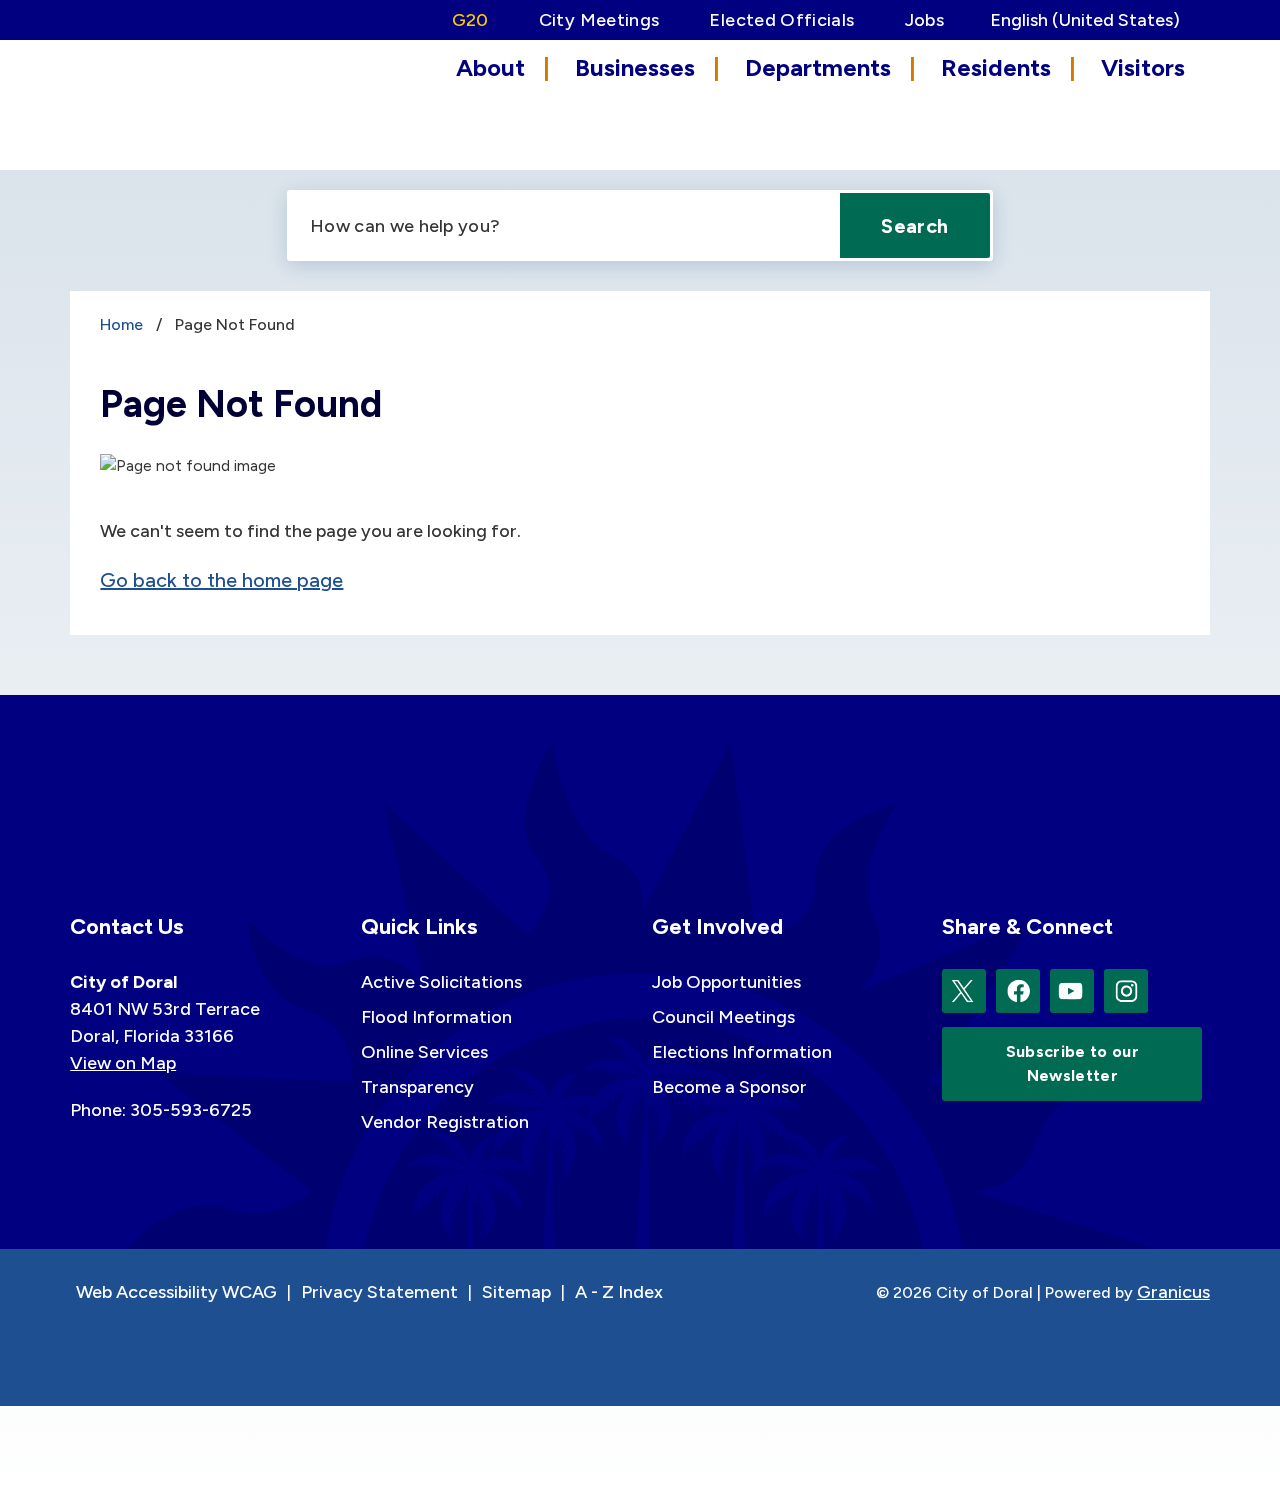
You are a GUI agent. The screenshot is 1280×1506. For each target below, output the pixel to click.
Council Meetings (723, 1017)
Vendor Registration (445, 1122)
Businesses (635, 67)
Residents (996, 67)
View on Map (123, 1063)
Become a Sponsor (729, 1087)
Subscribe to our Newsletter (1072, 1063)
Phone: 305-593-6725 (161, 1110)
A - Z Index (619, 1292)
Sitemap (516, 1292)
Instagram (1126, 991)
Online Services (424, 1052)
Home (121, 324)
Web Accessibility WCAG (176, 1292)
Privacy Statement (379, 1292)
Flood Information (436, 1017)
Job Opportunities (726, 982)
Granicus (1173, 1292)
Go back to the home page (221, 580)
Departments (818, 67)
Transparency (417, 1087)
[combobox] (1092, 20)
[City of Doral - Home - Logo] (160, 102)
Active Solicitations (441, 982)
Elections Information (742, 1052)
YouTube (1072, 991)
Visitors (1143, 67)
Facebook (1018, 991)
